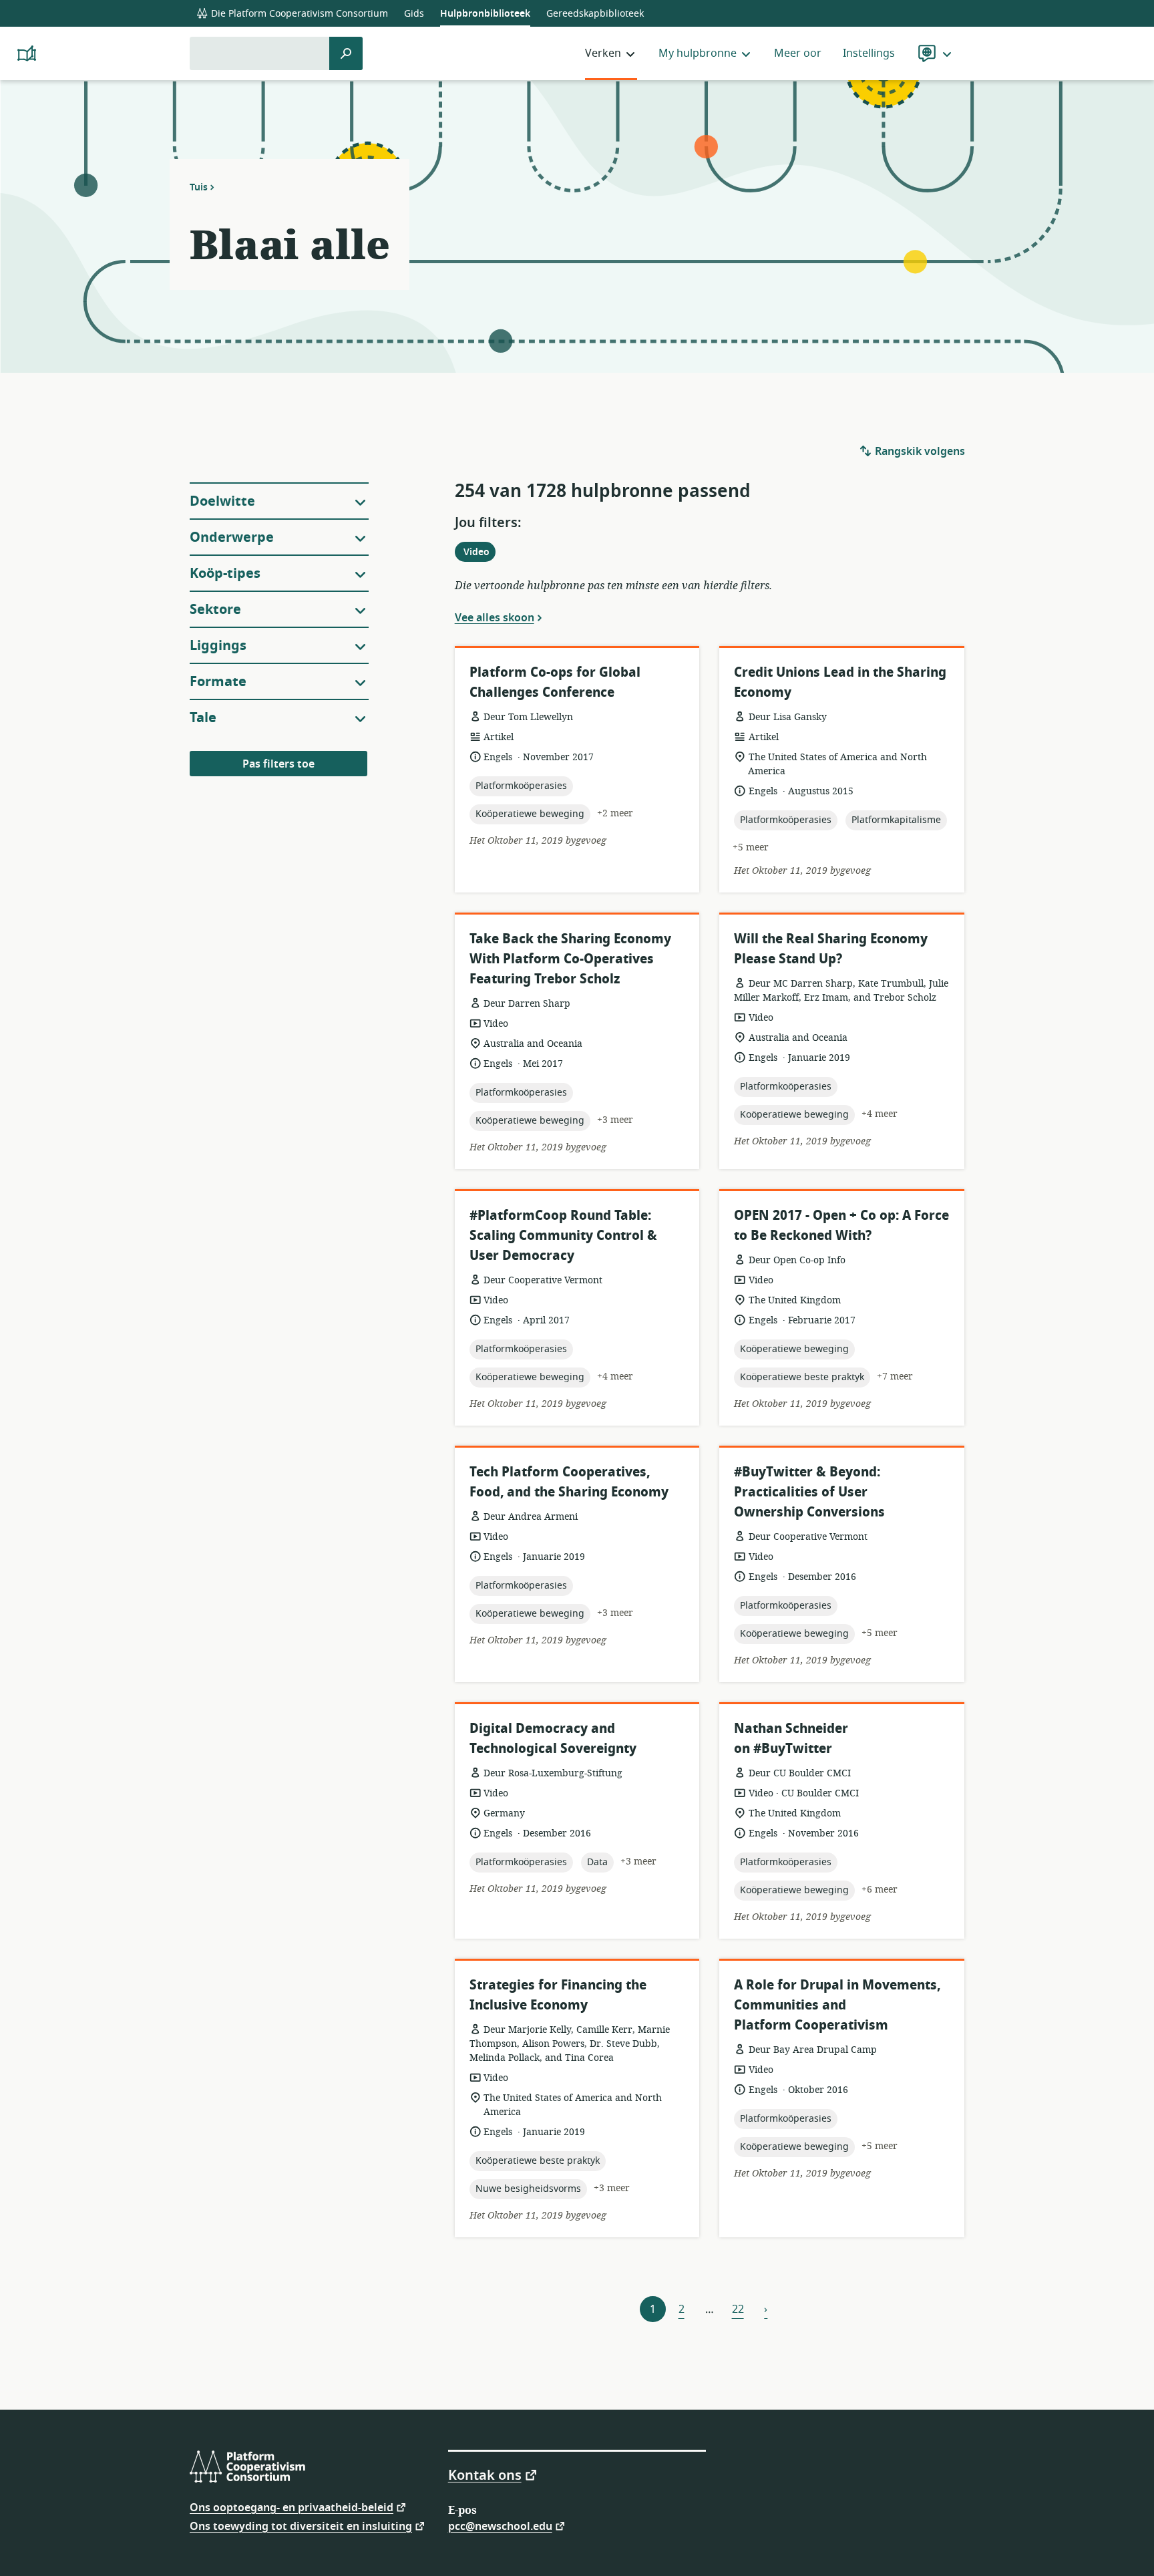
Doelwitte (222, 501)
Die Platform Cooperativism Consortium (298, 14)
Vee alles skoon (495, 617)
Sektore (215, 610)
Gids (414, 14)
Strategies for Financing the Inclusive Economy (558, 1995)
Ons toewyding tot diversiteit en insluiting (301, 2526)
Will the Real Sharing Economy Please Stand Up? (831, 949)
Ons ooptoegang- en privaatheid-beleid (292, 2507)
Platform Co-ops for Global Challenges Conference (555, 682)
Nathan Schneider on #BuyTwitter (791, 1739)
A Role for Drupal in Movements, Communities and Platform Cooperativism (837, 2005)
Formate (218, 682)
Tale (203, 718)
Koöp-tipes (225, 574)
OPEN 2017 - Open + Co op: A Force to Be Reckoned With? (841, 1226)
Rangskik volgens (919, 452)
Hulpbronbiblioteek (485, 14)
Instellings (869, 53)
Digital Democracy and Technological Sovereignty (553, 1739)
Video (479, 553)
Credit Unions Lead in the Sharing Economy (840, 682)
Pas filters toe (278, 764)
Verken (603, 53)
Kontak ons (485, 2474)
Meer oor (798, 53)
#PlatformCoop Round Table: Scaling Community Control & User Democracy (563, 1236)
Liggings (218, 646)
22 (738, 2309)
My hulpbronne (698, 53)
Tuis (199, 187)
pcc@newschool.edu (500, 2526)
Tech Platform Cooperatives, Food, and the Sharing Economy (569, 1482)
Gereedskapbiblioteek (595, 14)
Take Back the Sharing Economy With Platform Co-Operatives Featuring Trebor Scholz (570, 959)
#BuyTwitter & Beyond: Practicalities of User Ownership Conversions (809, 1492)
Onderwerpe (232, 537)
